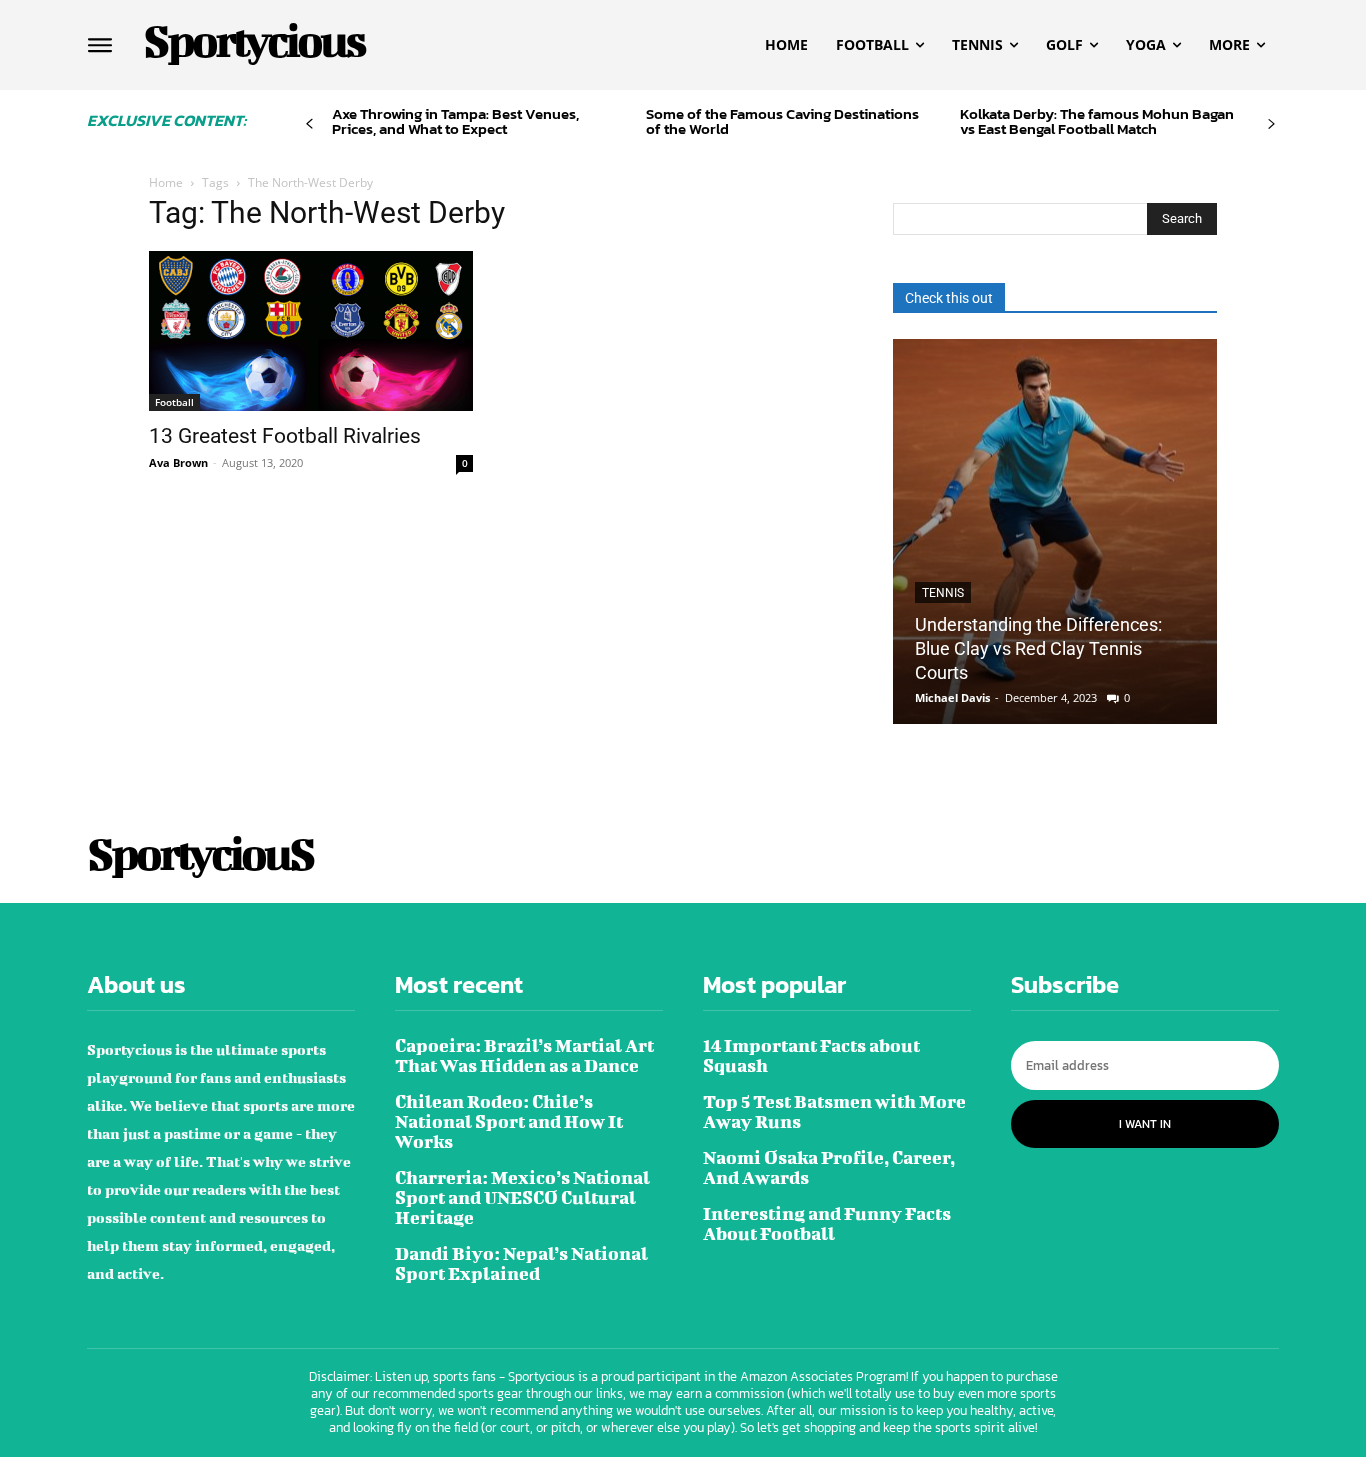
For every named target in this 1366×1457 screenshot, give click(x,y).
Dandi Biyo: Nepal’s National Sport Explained (521, 1263)
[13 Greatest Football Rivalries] (311, 331)
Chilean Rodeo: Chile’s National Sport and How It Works (509, 1121)
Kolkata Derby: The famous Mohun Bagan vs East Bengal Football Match (1097, 121)
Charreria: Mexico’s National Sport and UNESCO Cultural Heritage (522, 1197)
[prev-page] (309, 124)
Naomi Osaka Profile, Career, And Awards (829, 1167)
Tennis (943, 593)
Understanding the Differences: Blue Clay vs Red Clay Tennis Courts (1038, 648)
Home (166, 182)
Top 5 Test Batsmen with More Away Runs (834, 1111)
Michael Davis (952, 697)
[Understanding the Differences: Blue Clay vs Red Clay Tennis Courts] (1055, 531)
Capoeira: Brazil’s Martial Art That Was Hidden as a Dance (524, 1055)
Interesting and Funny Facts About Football (827, 1223)
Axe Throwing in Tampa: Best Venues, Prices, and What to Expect (455, 121)
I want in (1145, 1124)
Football (174, 402)
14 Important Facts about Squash (811, 1055)
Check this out (949, 298)
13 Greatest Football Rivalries (285, 436)
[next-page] (1271, 124)
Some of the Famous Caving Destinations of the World (782, 121)
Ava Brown (178, 462)
